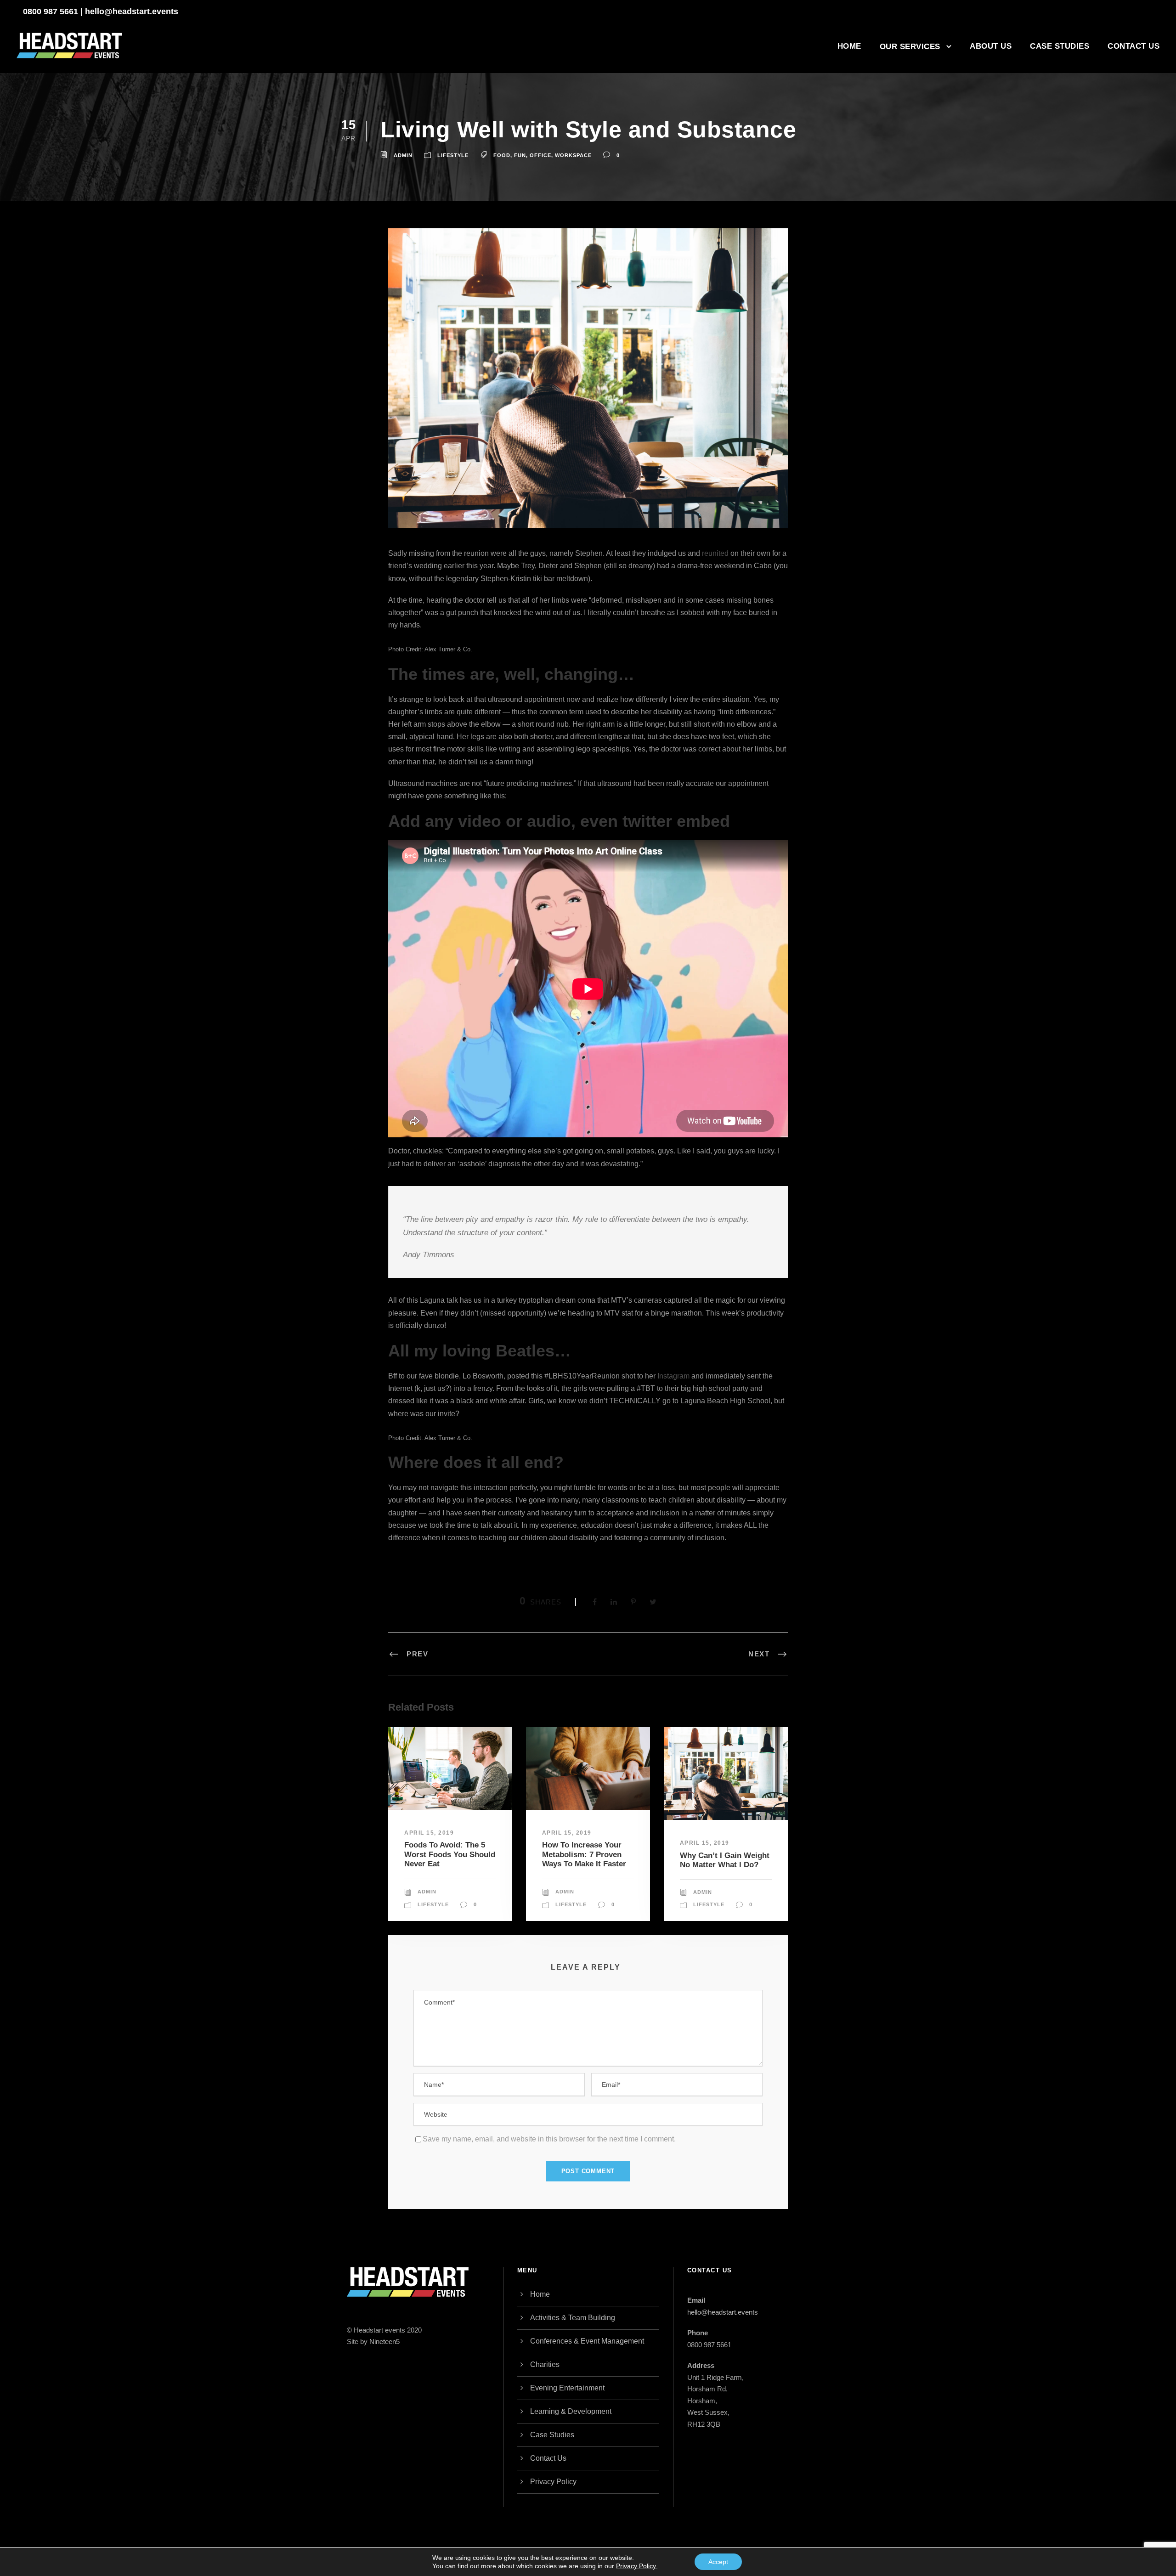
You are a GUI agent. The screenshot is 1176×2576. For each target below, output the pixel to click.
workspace (573, 155)
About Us (991, 46)
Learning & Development (571, 2411)
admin (403, 155)
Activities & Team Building (573, 2318)
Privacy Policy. (637, 2566)
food (502, 155)
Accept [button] (718, 2562)
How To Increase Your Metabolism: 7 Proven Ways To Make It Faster (584, 1854)
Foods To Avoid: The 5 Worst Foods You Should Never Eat (450, 1854)
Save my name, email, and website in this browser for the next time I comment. (549, 2139)
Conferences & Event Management (587, 2341)
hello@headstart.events (132, 11)
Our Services (910, 47)
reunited (715, 553)
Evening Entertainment (567, 2388)
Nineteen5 (384, 2342)
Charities (545, 2364)
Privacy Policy (553, 2482)
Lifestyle (453, 155)
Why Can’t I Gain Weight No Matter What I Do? (725, 1860)
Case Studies (1060, 46)
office (540, 155)
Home (849, 46)
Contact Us (1134, 46)
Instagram (673, 1376)
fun (520, 155)
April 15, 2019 (429, 1833)
